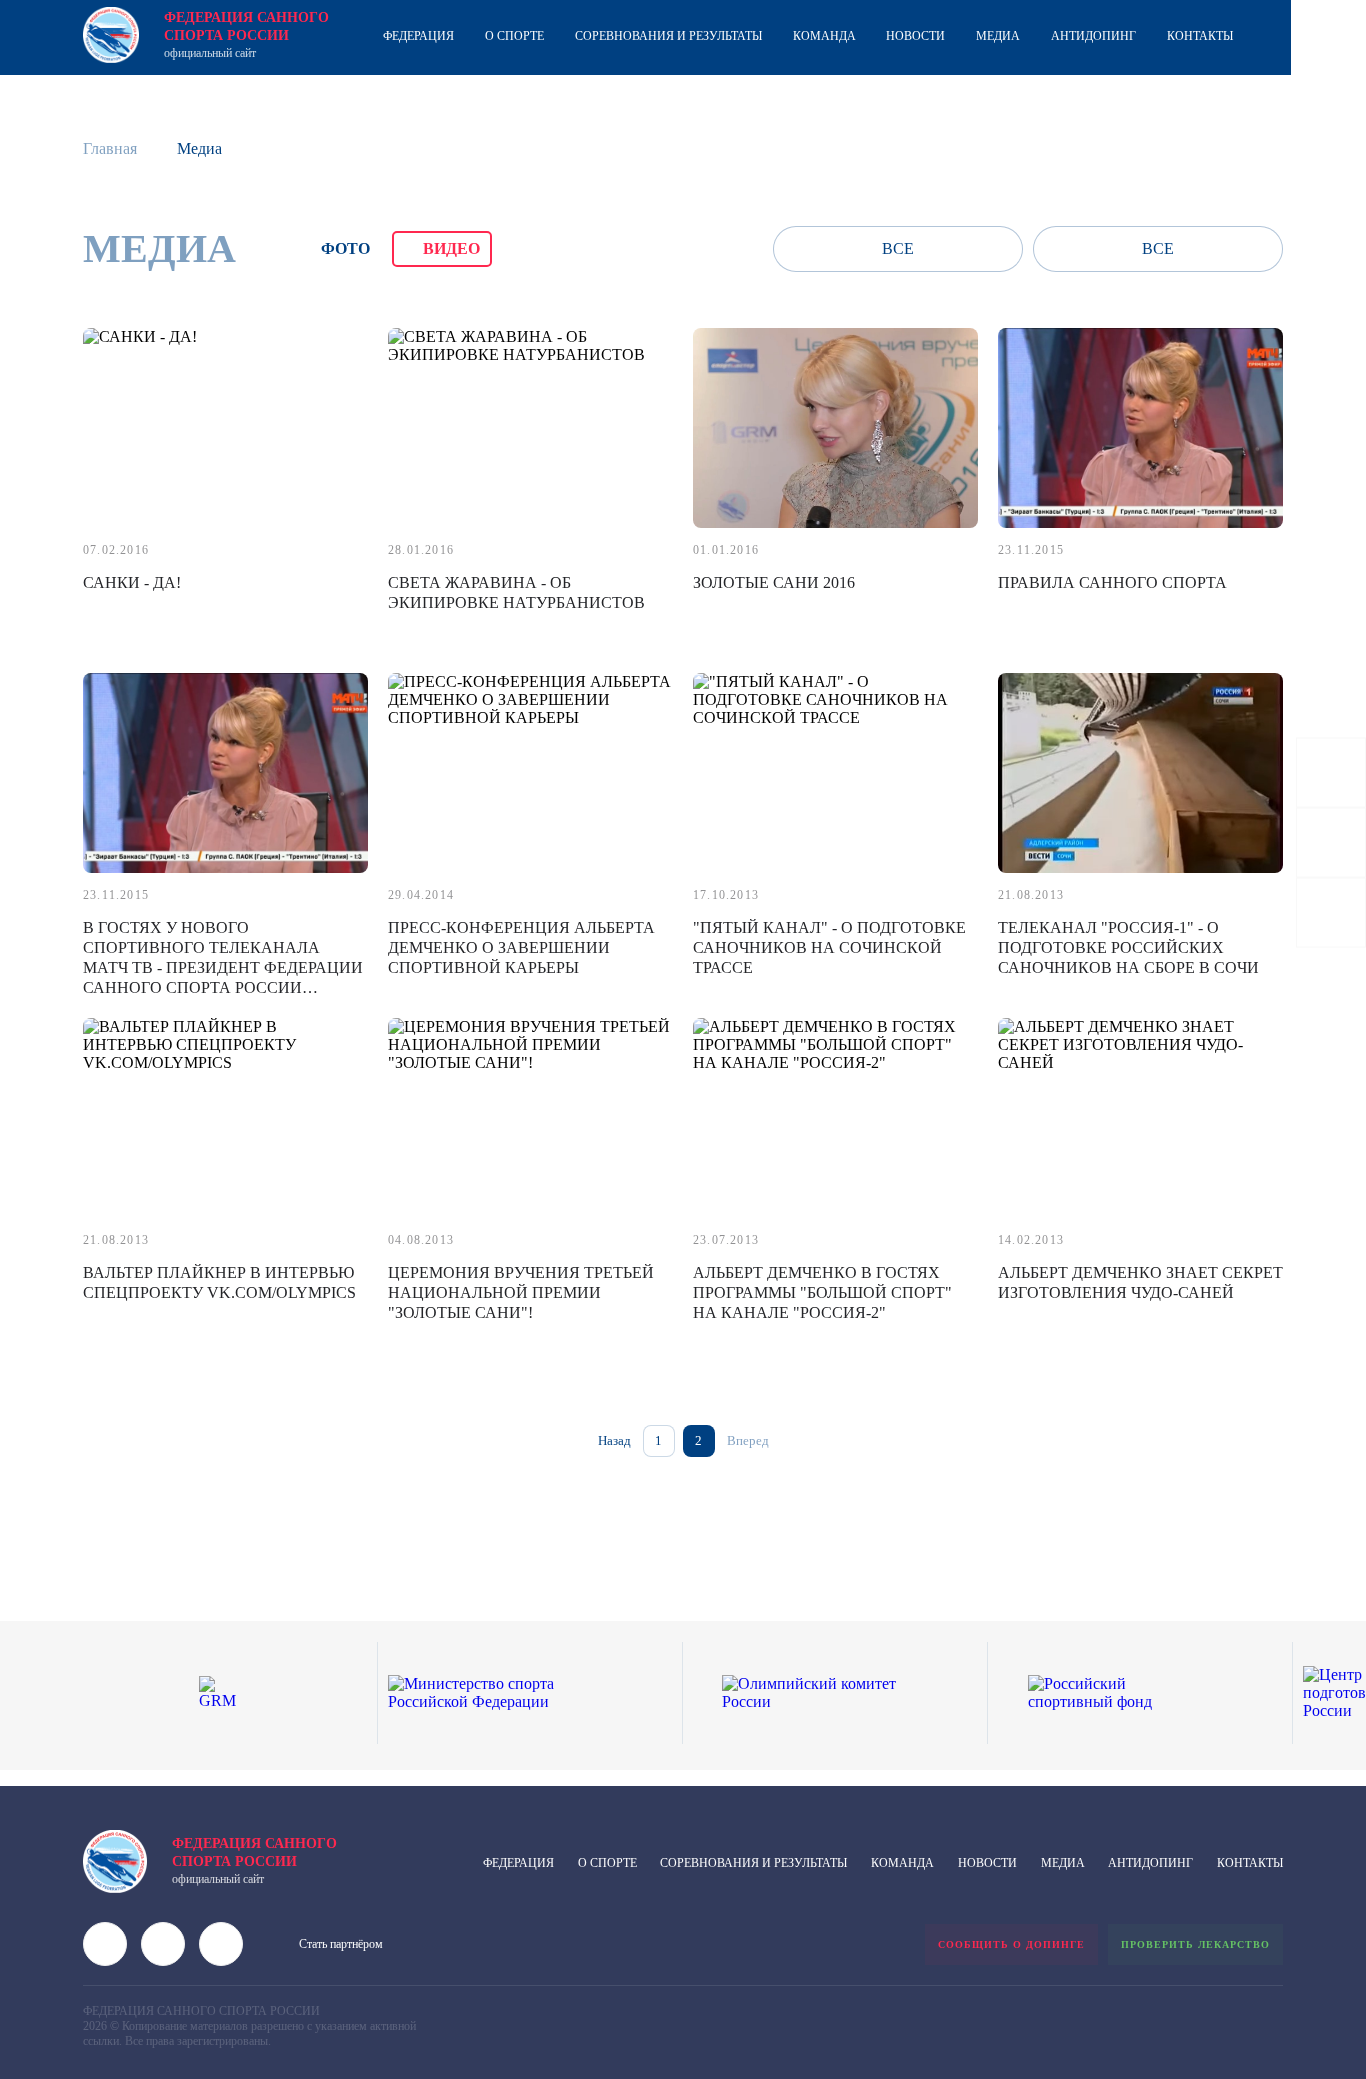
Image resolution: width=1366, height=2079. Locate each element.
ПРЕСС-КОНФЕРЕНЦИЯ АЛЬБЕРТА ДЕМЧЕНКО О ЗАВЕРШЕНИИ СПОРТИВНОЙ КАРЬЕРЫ (521, 947)
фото (345, 248)
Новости (915, 36)
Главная (110, 148)
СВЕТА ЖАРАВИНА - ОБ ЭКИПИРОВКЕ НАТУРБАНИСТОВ (516, 592)
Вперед (748, 1440)
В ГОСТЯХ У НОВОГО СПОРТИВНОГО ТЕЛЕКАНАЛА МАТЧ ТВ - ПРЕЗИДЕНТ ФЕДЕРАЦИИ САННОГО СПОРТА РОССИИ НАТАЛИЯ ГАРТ (223, 967)
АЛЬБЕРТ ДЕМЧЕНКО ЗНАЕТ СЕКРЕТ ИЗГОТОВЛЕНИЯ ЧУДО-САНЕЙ (1140, 1282)
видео (451, 248)
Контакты (1200, 36)
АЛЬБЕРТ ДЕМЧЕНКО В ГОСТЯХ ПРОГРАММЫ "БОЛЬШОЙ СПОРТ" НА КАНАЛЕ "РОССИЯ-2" (822, 1292)
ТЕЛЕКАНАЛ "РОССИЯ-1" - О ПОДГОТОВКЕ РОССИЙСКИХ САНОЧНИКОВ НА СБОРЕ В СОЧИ (1128, 947)
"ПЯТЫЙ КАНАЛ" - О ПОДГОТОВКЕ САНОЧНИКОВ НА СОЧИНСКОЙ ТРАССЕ (829, 947)
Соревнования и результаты (668, 36)
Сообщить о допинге (1011, 1944)
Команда (824, 36)
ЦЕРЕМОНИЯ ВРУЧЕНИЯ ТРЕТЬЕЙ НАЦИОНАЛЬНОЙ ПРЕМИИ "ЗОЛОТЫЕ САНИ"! (521, 1292)
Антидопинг (1093, 36)
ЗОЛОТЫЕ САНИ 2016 (774, 582)
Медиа (998, 36)
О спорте (514, 36)
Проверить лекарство (1195, 1944)
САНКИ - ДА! (132, 582)
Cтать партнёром (341, 1944)
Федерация (418, 36)
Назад (614, 1440)
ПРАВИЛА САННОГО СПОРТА (1112, 582)
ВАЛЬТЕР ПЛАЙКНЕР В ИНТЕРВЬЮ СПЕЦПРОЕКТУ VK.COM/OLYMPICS (219, 1282)
